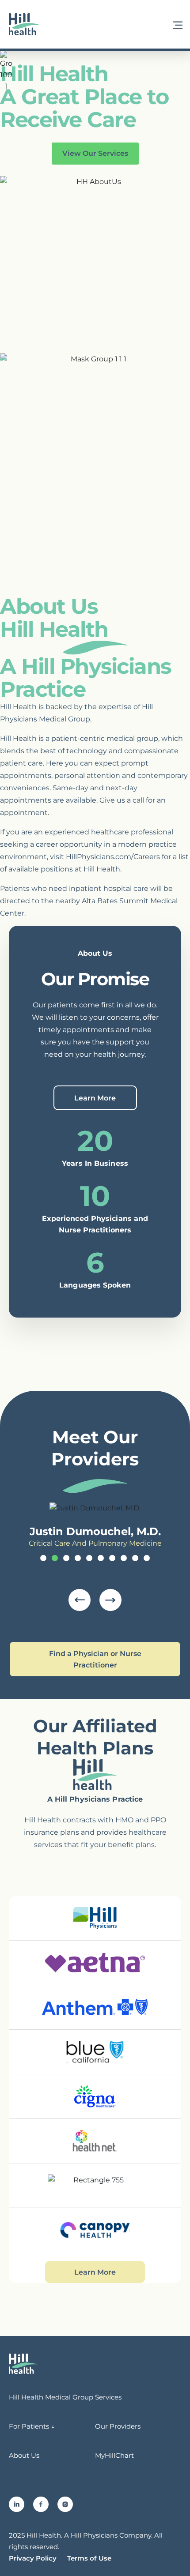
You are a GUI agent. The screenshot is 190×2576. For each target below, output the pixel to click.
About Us (24, 2455)
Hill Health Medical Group (51, 2397)
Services (108, 2397)
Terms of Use (89, 2558)
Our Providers (118, 2426)
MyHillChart (114, 2455)
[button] (178, 24)
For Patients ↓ (32, 2426)
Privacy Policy (33, 2558)
